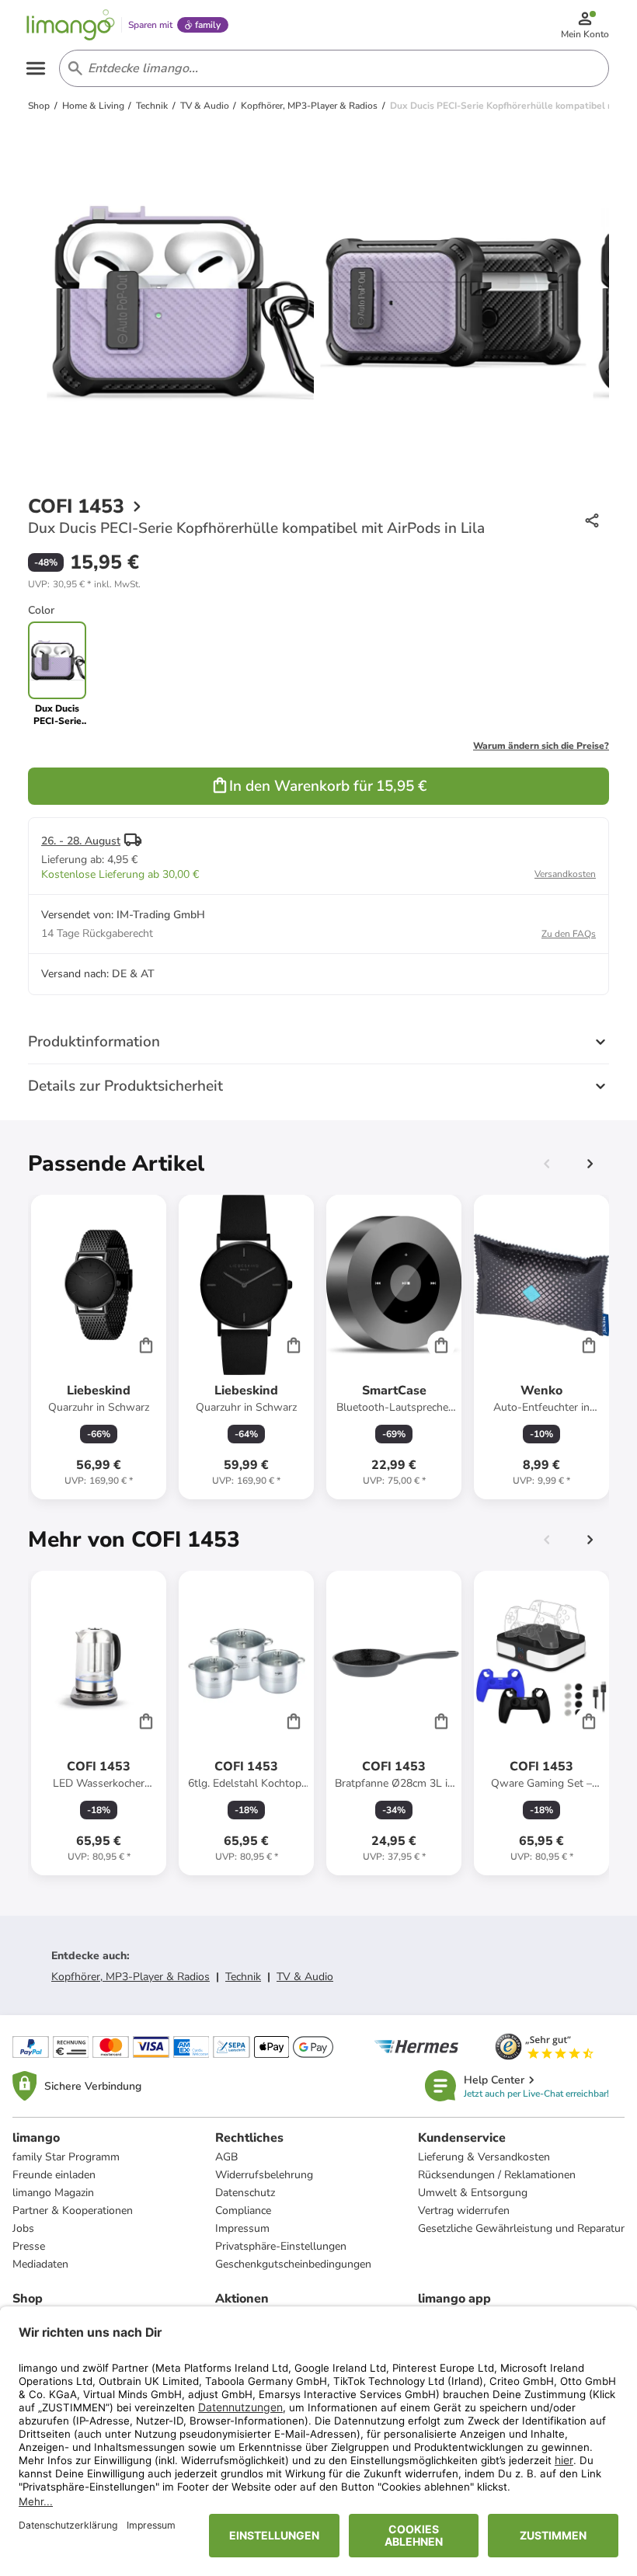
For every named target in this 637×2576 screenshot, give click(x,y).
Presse (29, 2246)
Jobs (23, 2228)
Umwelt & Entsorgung (473, 2193)
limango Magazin (53, 2193)
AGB (226, 2157)
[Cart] (146, 1345)
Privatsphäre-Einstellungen (281, 2246)
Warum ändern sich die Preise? (541, 746)
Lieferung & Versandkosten (484, 2157)
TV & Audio (305, 1977)
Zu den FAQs (569, 934)
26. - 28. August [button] (81, 841)
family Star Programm (66, 2157)
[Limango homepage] (71, 25)
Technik (243, 1977)
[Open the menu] (36, 68)
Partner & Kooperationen (73, 2210)
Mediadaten (40, 2264)
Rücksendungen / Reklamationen (497, 2175)
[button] (84, 584)
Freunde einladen (54, 2175)
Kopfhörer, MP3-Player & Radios (131, 1977)
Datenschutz (245, 2193)
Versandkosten (565, 874)
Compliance (243, 2210)
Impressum (242, 2228)
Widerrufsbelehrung (264, 2175)
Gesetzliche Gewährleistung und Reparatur (521, 2228)
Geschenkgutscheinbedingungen (293, 2264)
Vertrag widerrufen (464, 2210)
